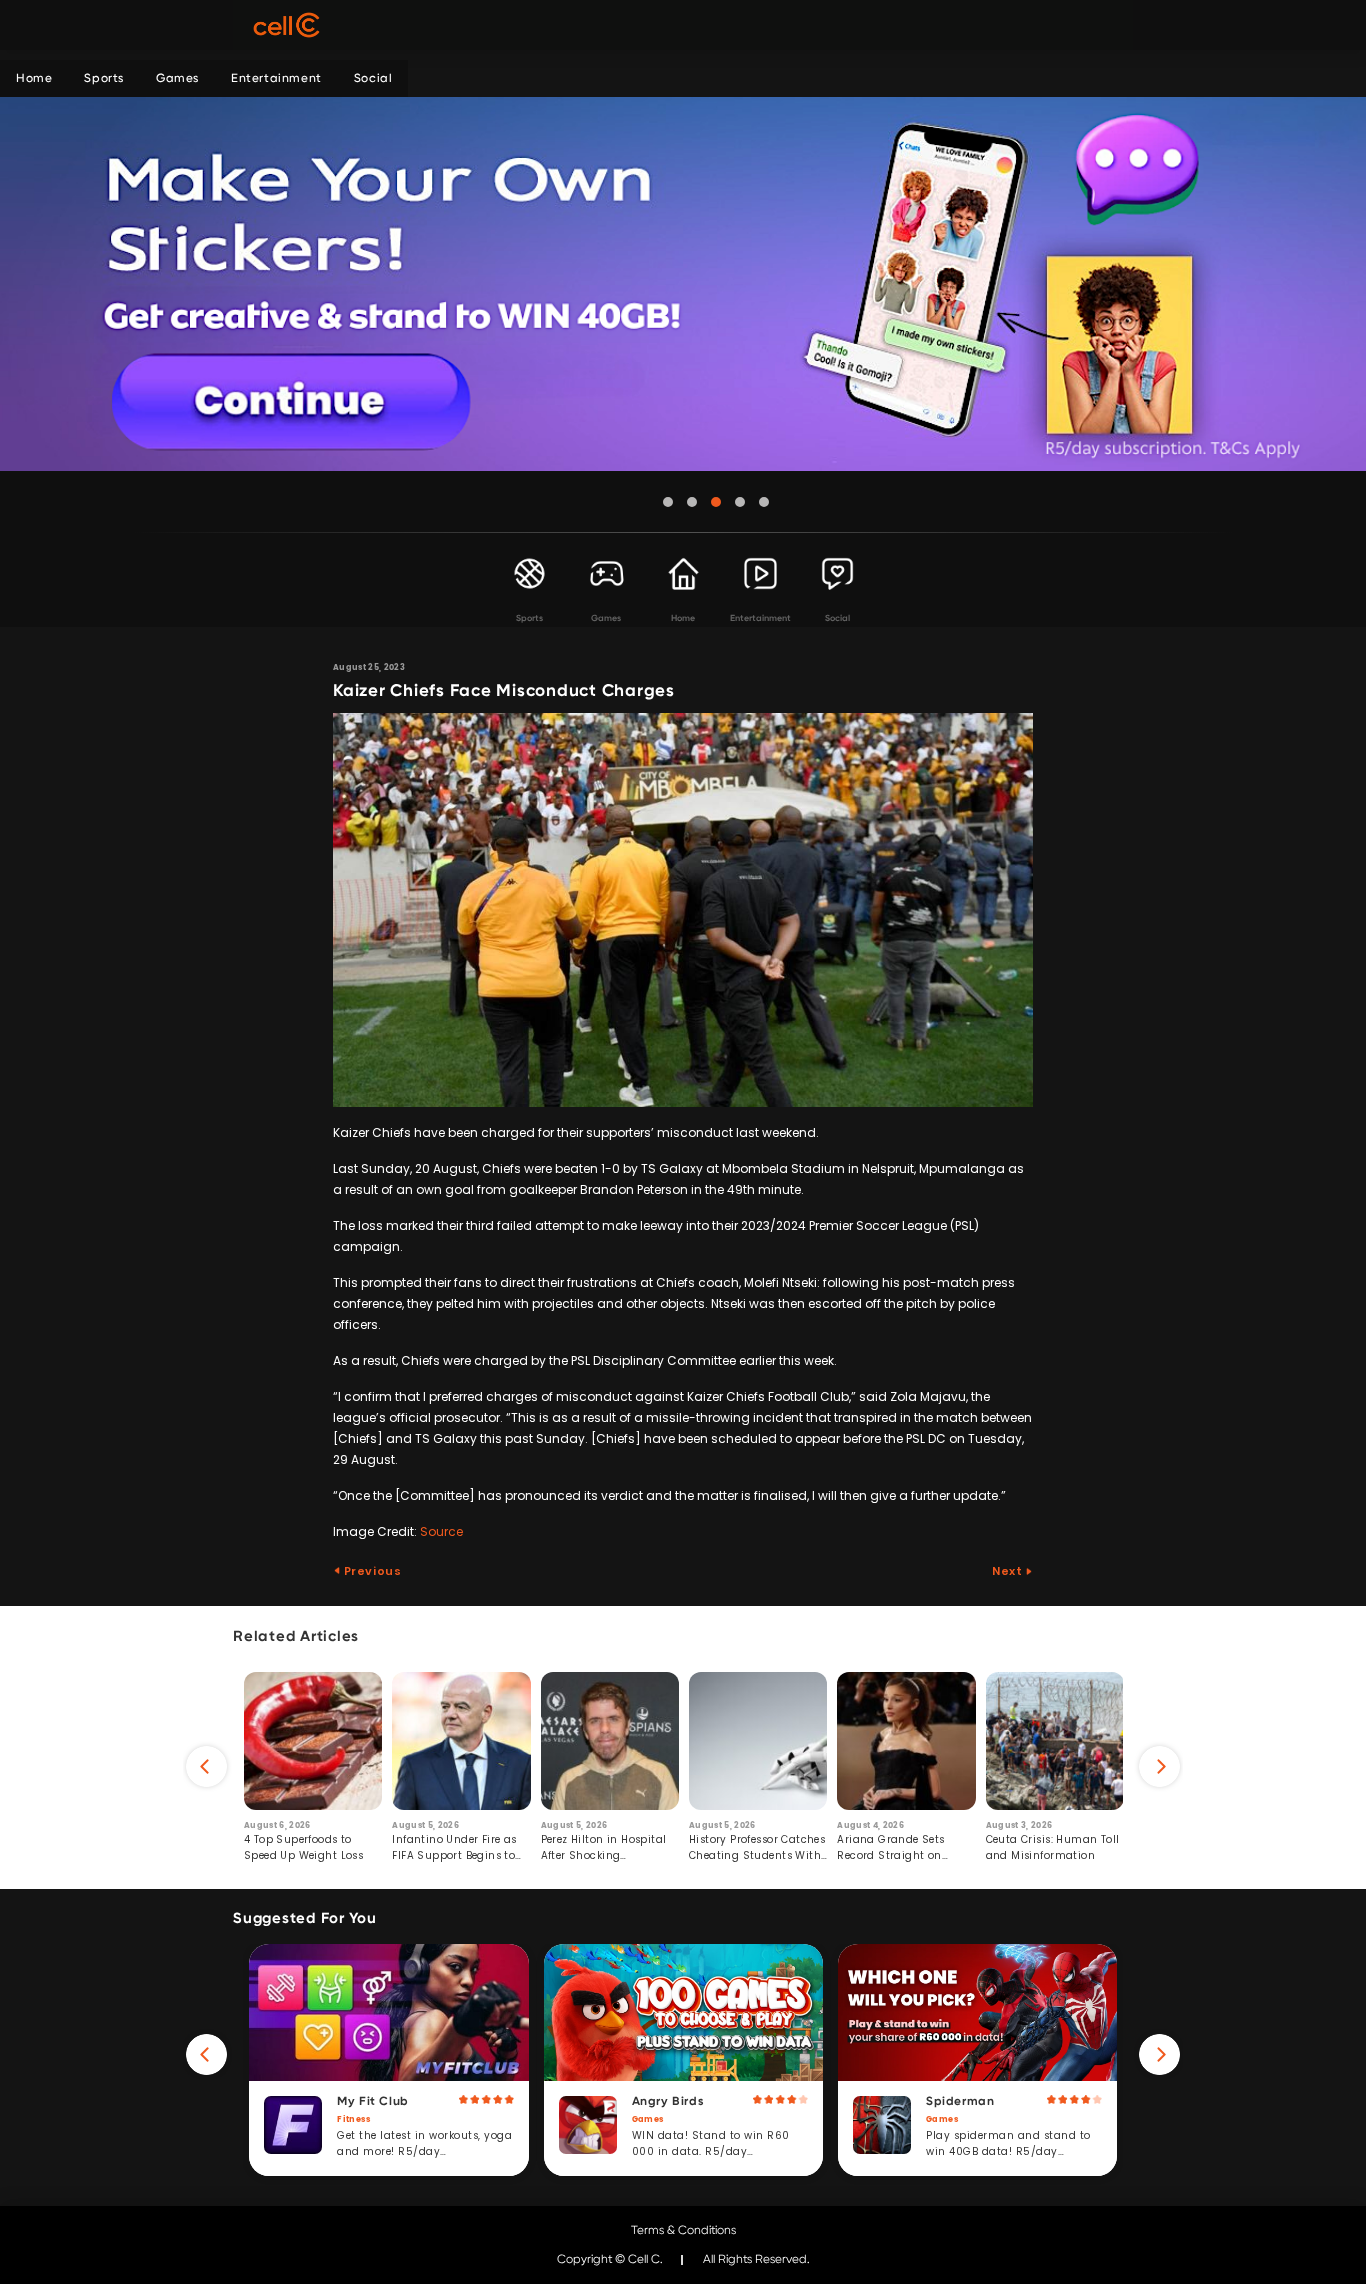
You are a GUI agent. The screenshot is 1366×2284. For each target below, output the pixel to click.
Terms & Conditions (683, 2230)
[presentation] (206, 1766)
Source (441, 1531)
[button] (668, 502)
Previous (371, 1571)
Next (1008, 1571)
